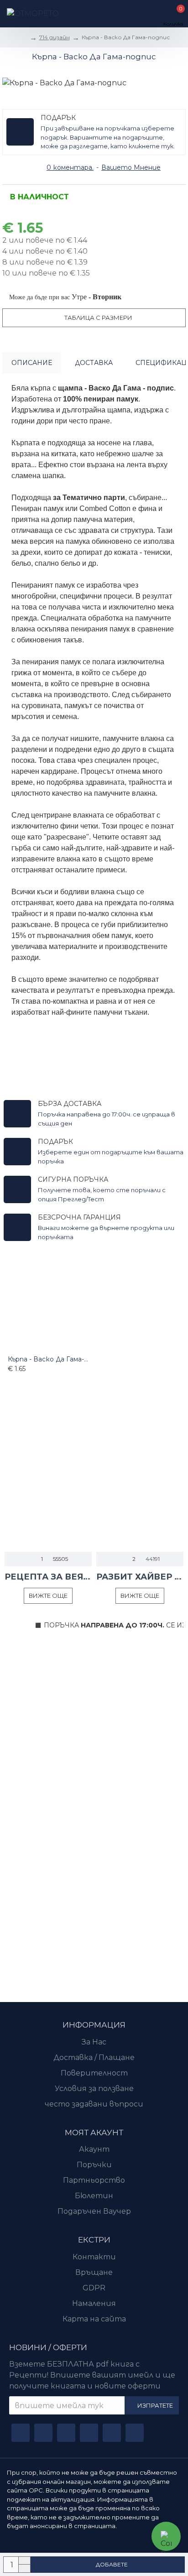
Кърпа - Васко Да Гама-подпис (48, 1359)
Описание (32, 363)
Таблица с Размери (98, 318)
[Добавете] (10, 1379)
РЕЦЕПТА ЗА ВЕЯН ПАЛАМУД (48, 1577)
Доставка (94, 363)
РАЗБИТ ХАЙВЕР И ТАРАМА (140, 1577)
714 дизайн (55, 37)
